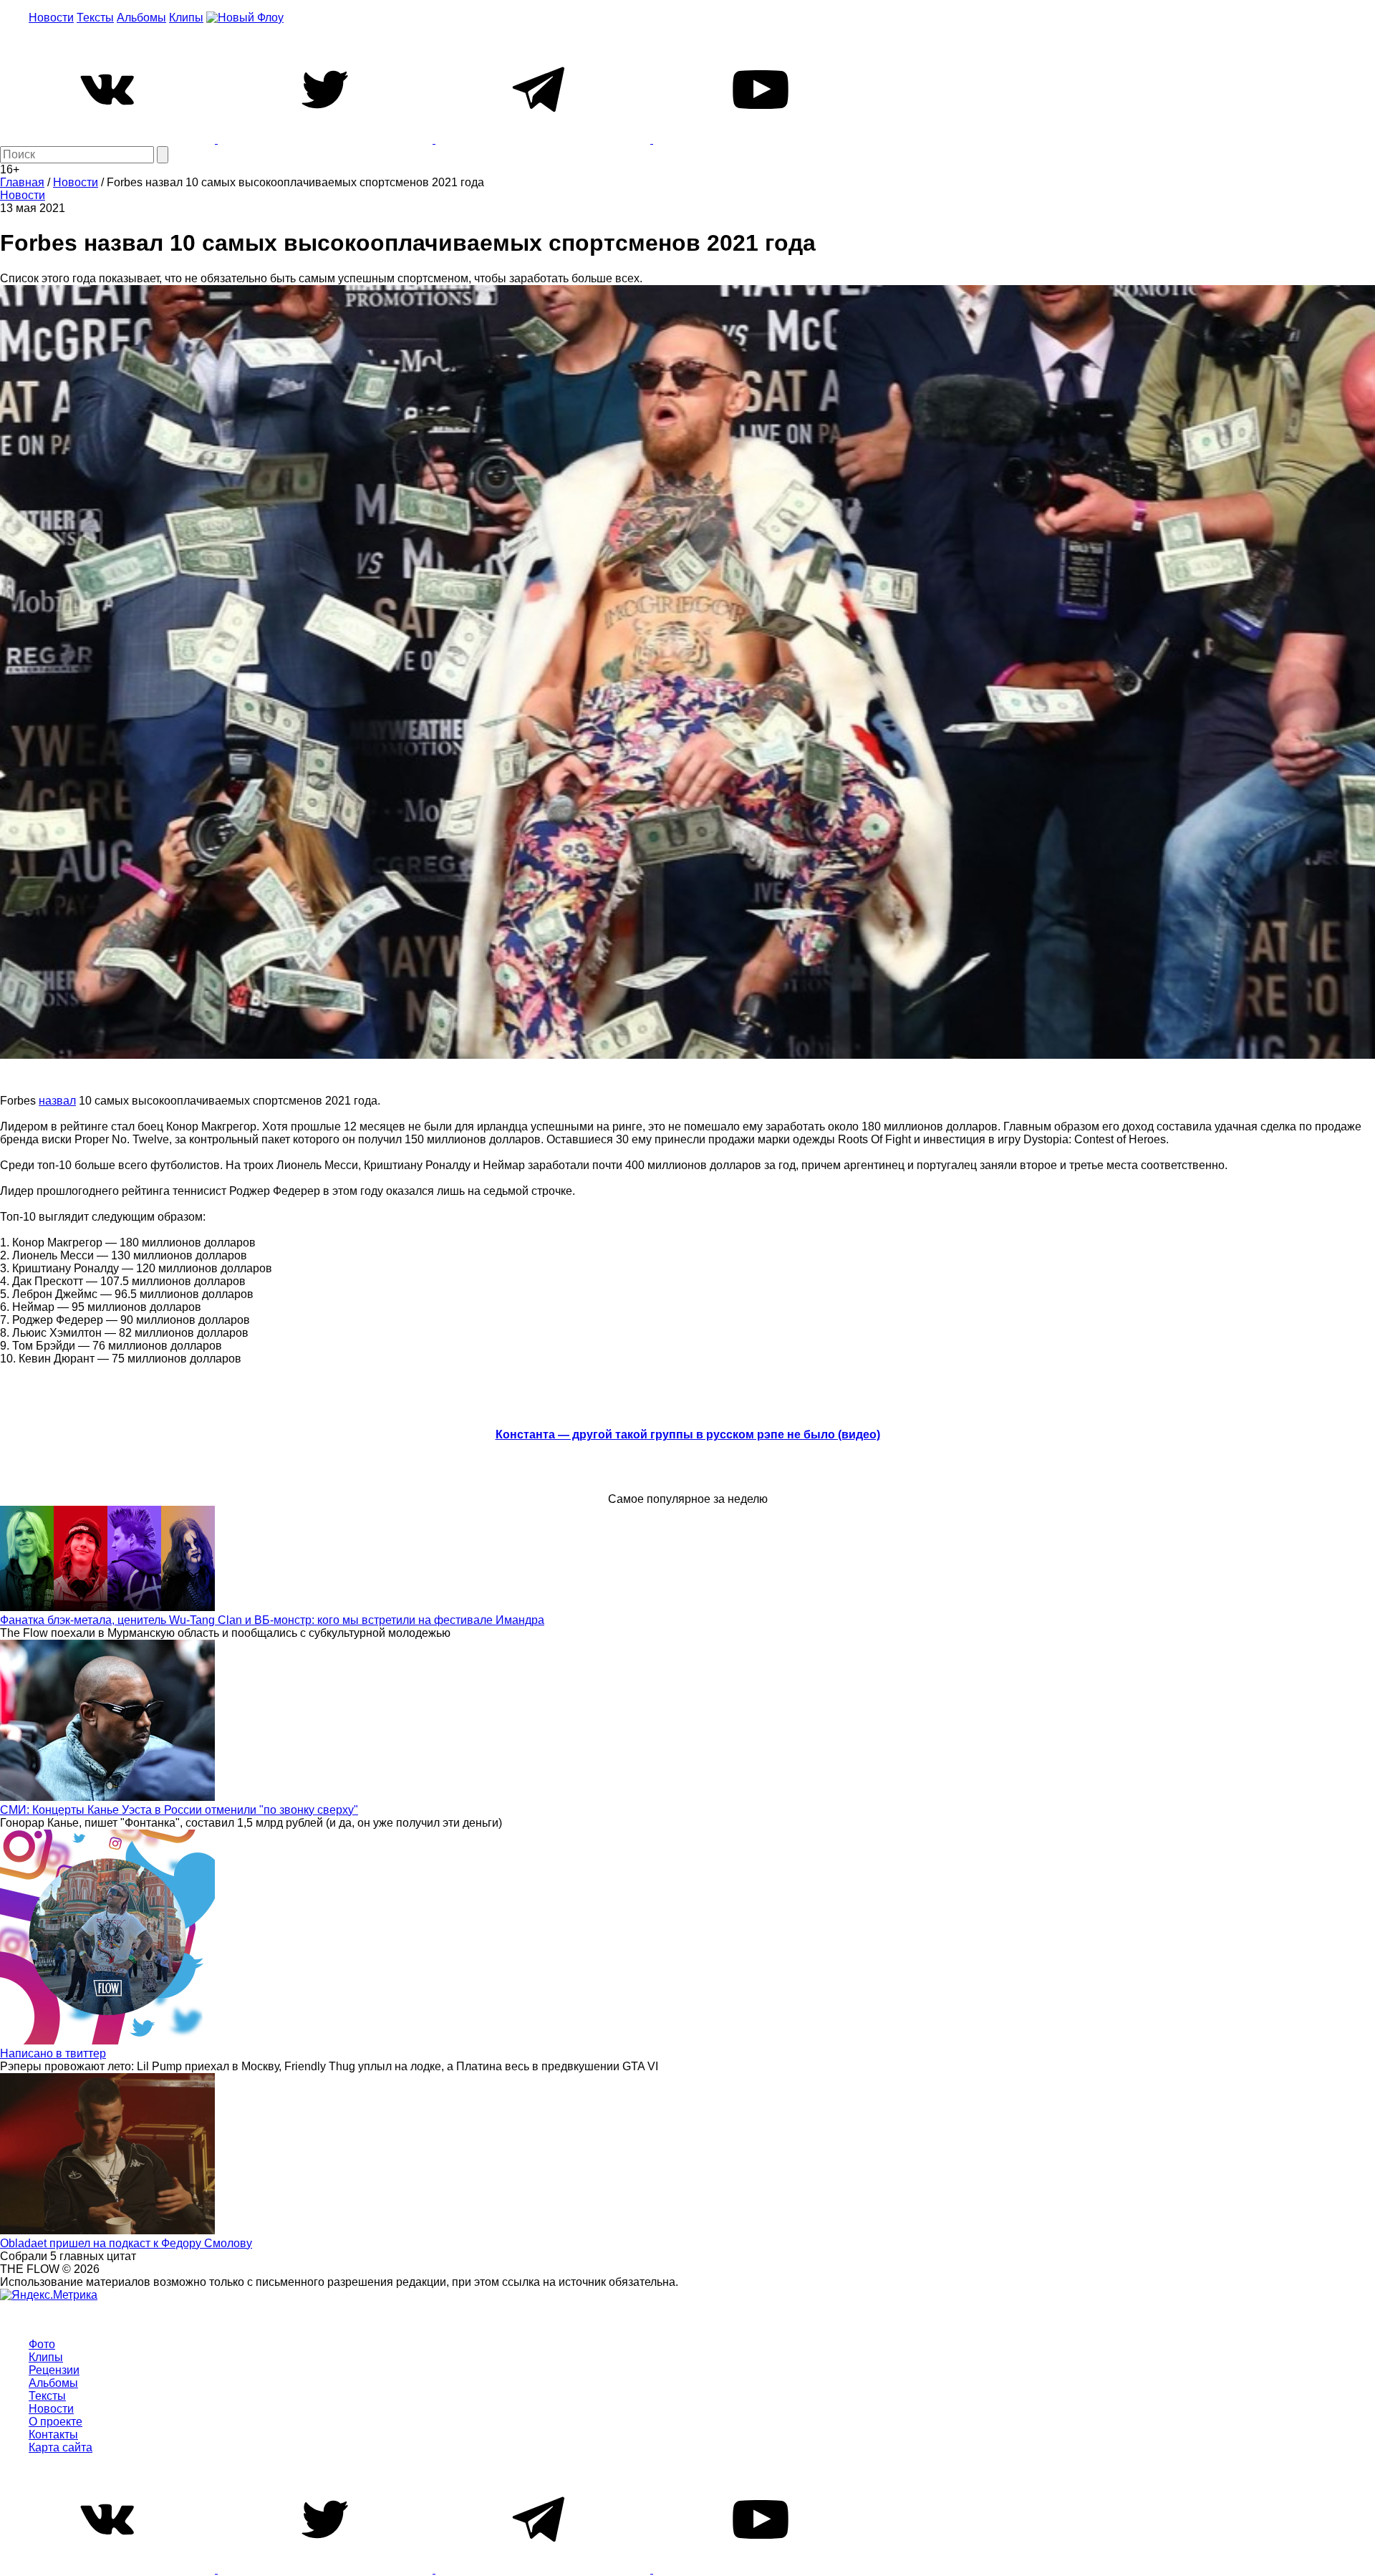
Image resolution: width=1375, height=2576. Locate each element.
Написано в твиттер (53, 2053)
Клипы (186, 18)
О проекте (56, 2422)
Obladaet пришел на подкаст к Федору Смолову (126, 2243)
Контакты (53, 2435)
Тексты (95, 18)
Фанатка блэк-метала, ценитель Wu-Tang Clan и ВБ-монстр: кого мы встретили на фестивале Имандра (272, 1620)
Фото (42, 2344)
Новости (51, 18)
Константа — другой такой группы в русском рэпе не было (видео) (688, 1434)
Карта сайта (61, 2447)
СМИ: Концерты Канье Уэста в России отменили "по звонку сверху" (179, 1810)
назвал (57, 1101)
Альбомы (141, 18)
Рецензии (54, 2370)
